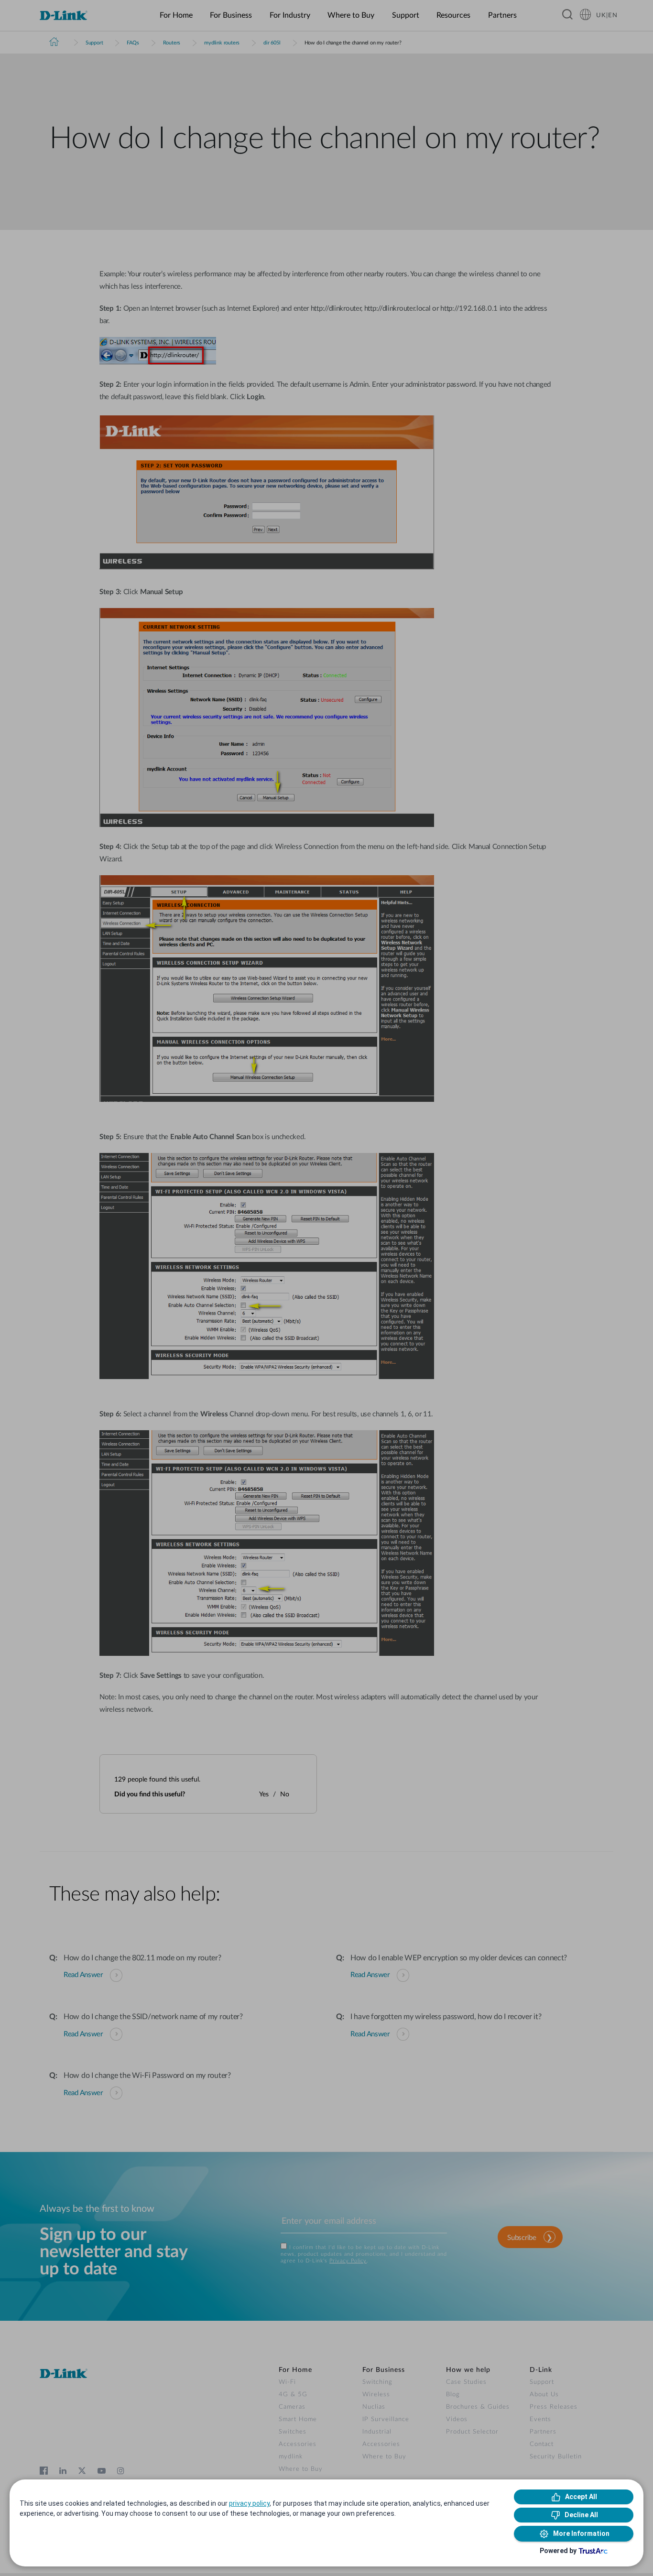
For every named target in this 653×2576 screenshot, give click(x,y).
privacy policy (249, 2503)
